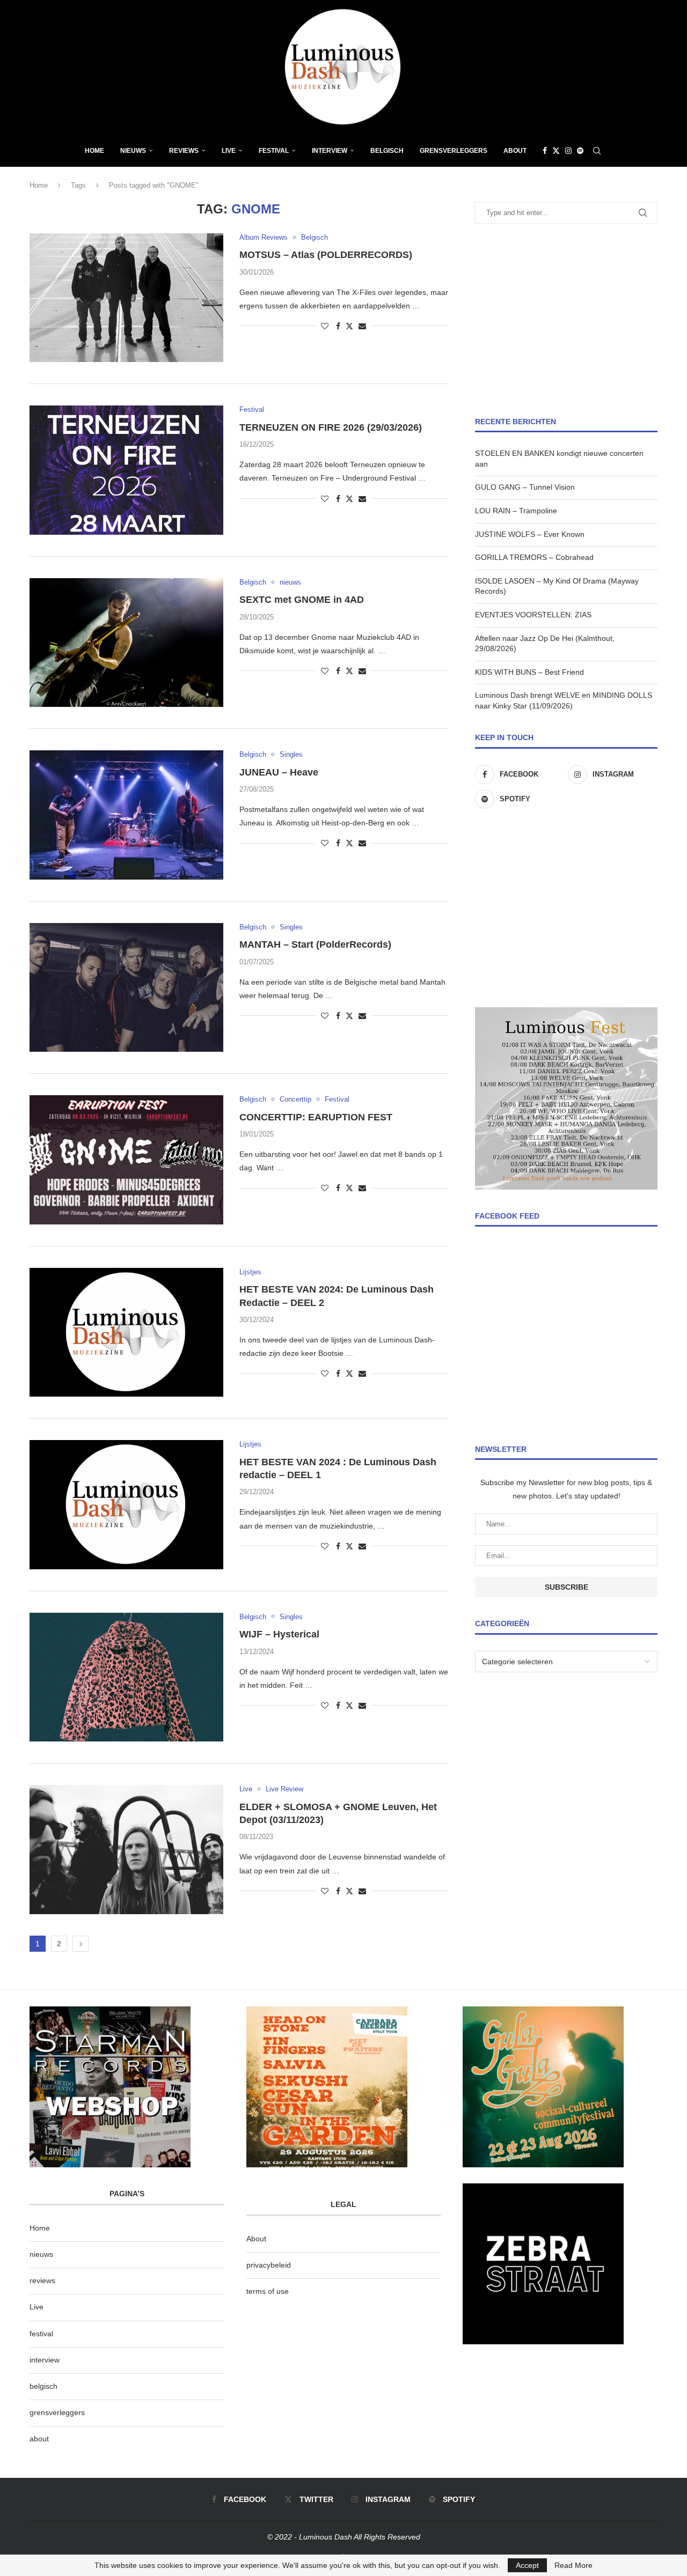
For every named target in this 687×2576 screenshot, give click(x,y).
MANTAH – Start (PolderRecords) (315, 944)
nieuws (133, 151)
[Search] (597, 151)
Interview (330, 151)
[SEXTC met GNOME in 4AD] (126, 643)
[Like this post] (325, 326)
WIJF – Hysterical (279, 1634)
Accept (527, 2565)
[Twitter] (556, 151)
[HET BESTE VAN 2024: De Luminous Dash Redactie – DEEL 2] (126, 1332)
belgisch (43, 2386)
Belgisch (387, 151)
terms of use (268, 2291)
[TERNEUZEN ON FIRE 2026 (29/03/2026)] (126, 470)
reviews (42, 2280)
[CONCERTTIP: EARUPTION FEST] (126, 1160)
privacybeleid (269, 2265)
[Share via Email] (362, 326)
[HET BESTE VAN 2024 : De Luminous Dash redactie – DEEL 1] (126, 1504)
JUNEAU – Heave (279, 772)
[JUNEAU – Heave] (126, 815)
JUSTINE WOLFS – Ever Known (530, 534)
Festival (274, 151)
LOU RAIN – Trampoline (516, 511)
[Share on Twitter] (349, 326)
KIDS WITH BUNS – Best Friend (529, 672)
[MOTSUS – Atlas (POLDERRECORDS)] (126, 298)
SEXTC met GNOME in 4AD (302, 600)
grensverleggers (57, 2412)
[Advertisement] (566, 320)
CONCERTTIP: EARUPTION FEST (316, 1117)
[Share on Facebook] (338, 326)
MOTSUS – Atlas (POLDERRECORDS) (326, 255)
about (39, 2439)
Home (94, 151)
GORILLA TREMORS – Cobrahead (534, 557)
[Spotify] (580, 151)
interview (45, 2360)
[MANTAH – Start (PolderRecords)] (126, 987)
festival (41, 2334)
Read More (573, 2565)
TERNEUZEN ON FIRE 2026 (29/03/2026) (331, 427)
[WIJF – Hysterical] (126, 1677)
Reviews (184, 151)
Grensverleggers (454, 151)
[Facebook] (545, 151)
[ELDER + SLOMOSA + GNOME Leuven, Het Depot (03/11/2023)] (126, 1849)
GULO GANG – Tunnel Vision (525, 487)
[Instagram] (568, 151)
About (515, 151)
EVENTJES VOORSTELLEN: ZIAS (533, 615)
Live (229, 151)
